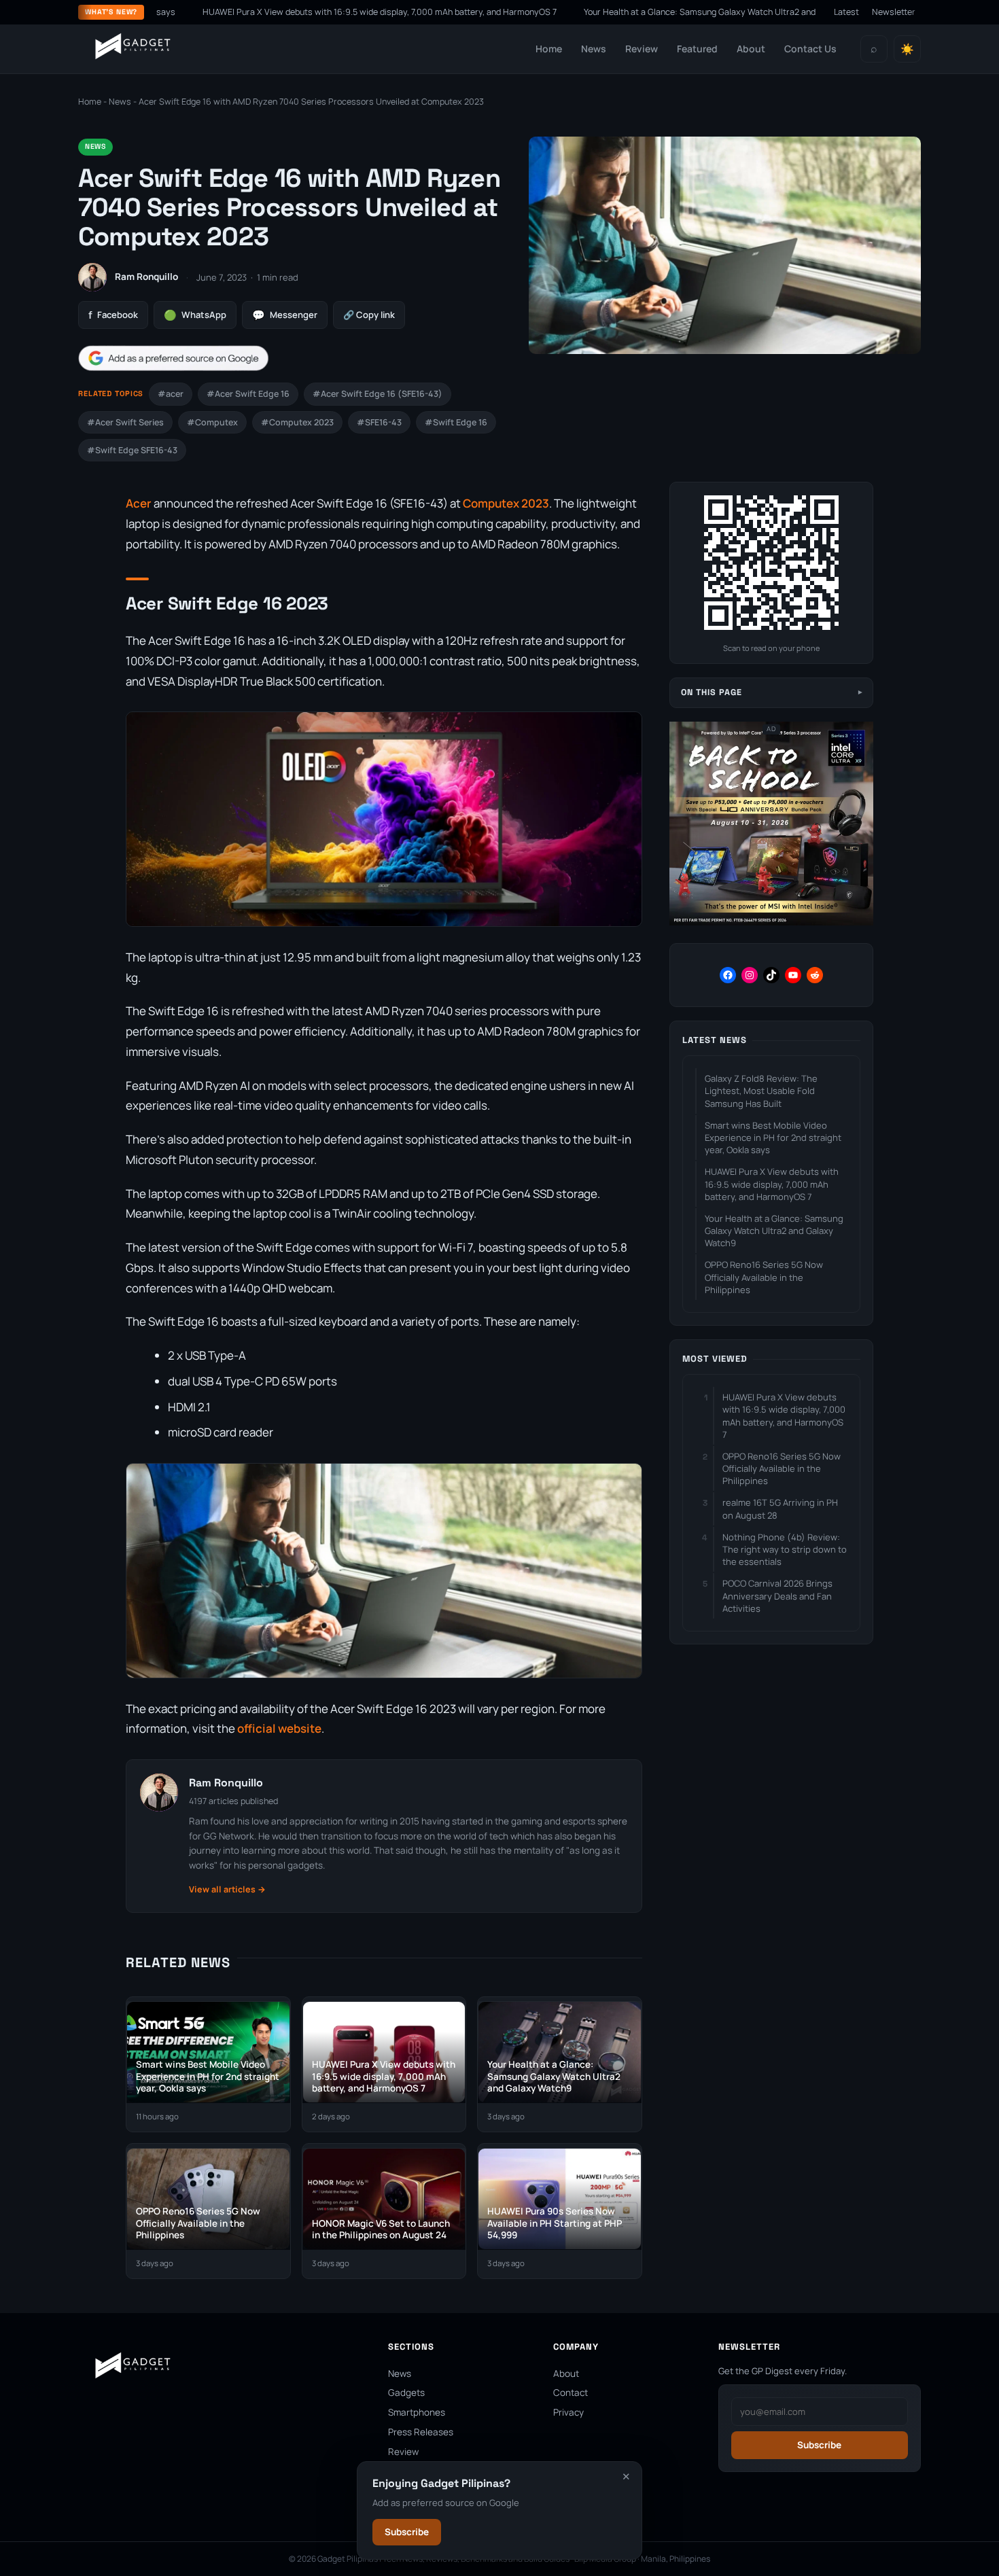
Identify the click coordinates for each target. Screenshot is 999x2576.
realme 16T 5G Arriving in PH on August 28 (780, 1508)
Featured (697, 49)
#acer (171, 394)
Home (549, 49)
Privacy (568, 2412)
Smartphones (417, 2412)
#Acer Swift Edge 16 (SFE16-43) (378, 394)
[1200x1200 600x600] (771, 922)
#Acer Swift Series (125, 422)
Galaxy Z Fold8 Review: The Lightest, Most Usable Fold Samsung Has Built (761, 1091)
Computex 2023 (506, 503)
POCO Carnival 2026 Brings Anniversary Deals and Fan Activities (777, 1595)
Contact (571, 2393)
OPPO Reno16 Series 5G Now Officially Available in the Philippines (764, 1277)
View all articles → (227, 1889)
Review (642, 49)
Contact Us (810, 49)
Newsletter (894, 12)
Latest (846, 12)
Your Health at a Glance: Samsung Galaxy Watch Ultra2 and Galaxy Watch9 (631, 12)
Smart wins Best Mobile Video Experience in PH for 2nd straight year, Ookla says (773, 1137)
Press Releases (421, 2432)
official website (279, 1728)
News (594, 49)
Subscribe (407, 2532)
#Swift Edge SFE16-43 (132, 450)
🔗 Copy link (369, 315)
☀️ (907, 49)
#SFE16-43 (379, 422)
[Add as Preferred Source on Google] (173, 358)
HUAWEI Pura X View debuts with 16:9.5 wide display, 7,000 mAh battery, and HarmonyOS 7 (280, 12)
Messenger (285, 315)
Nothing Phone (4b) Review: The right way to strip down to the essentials (785, 1549)
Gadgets (406, 2393)
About (751, 49)
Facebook (113, 315)
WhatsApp (195, 315)
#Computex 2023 (297, 422)
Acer (139, 503)
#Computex (212, 422)
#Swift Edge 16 (456, 422)
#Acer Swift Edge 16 (248, 394)
